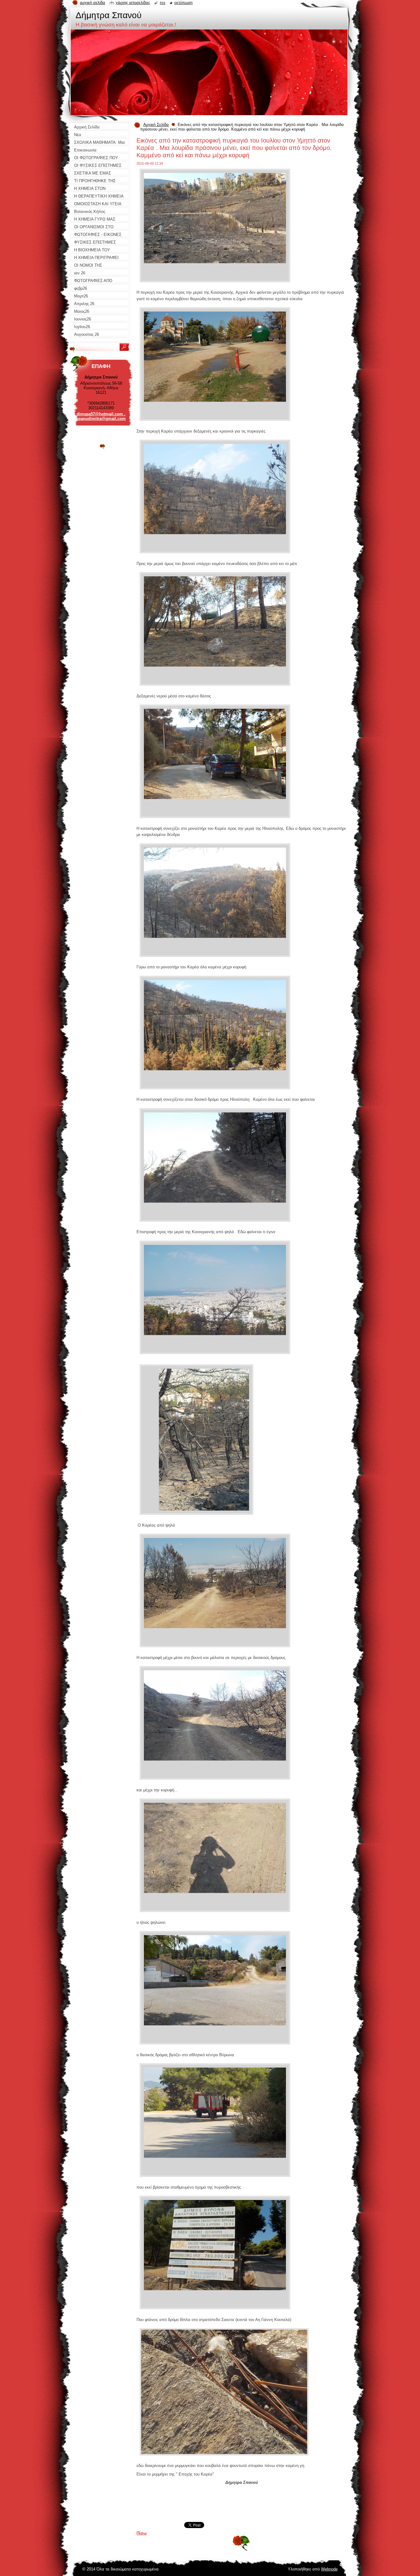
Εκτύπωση (183, 3)
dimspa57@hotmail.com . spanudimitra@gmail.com (101, 416)
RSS (163, 3)
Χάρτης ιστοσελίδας (133, 3)
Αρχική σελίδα (93, 3)
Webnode (329, 2569)
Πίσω (142, 2533)
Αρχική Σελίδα (156, 125)
